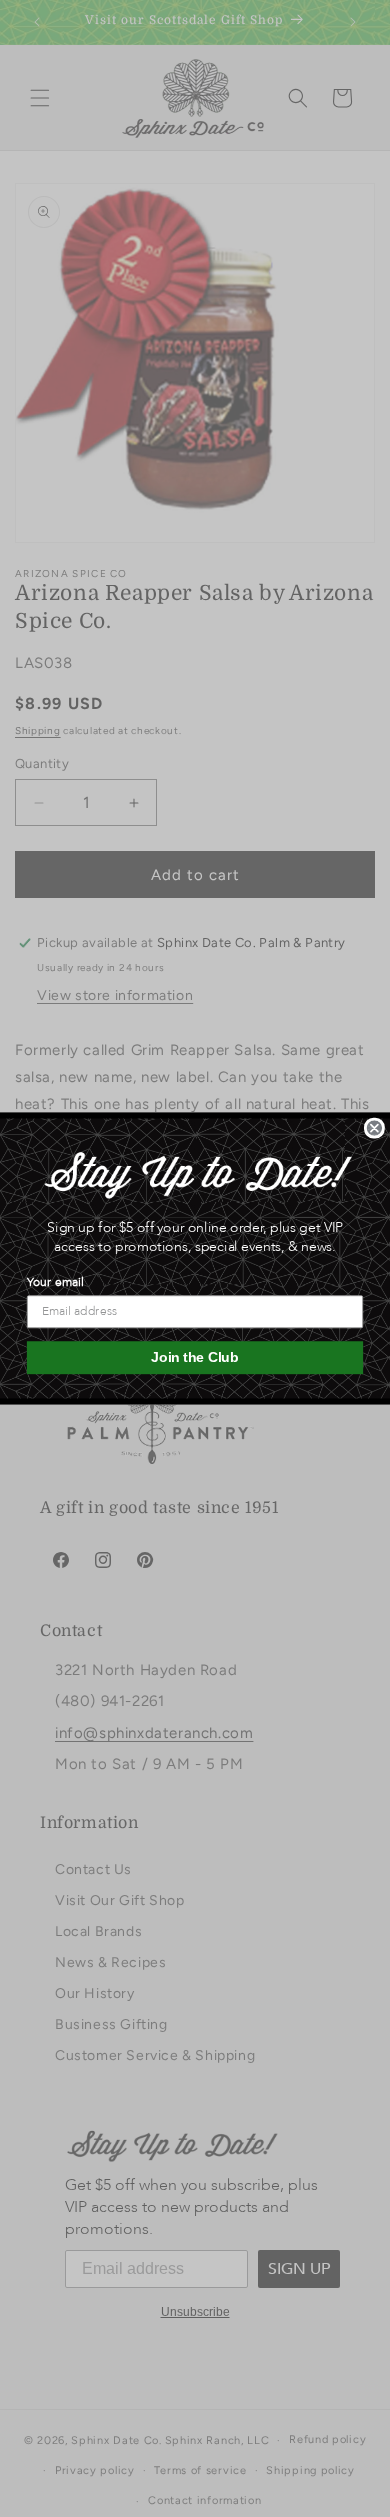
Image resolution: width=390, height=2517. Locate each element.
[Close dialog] (374, 1128)
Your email (55, 1282)
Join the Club (195, 1357)
